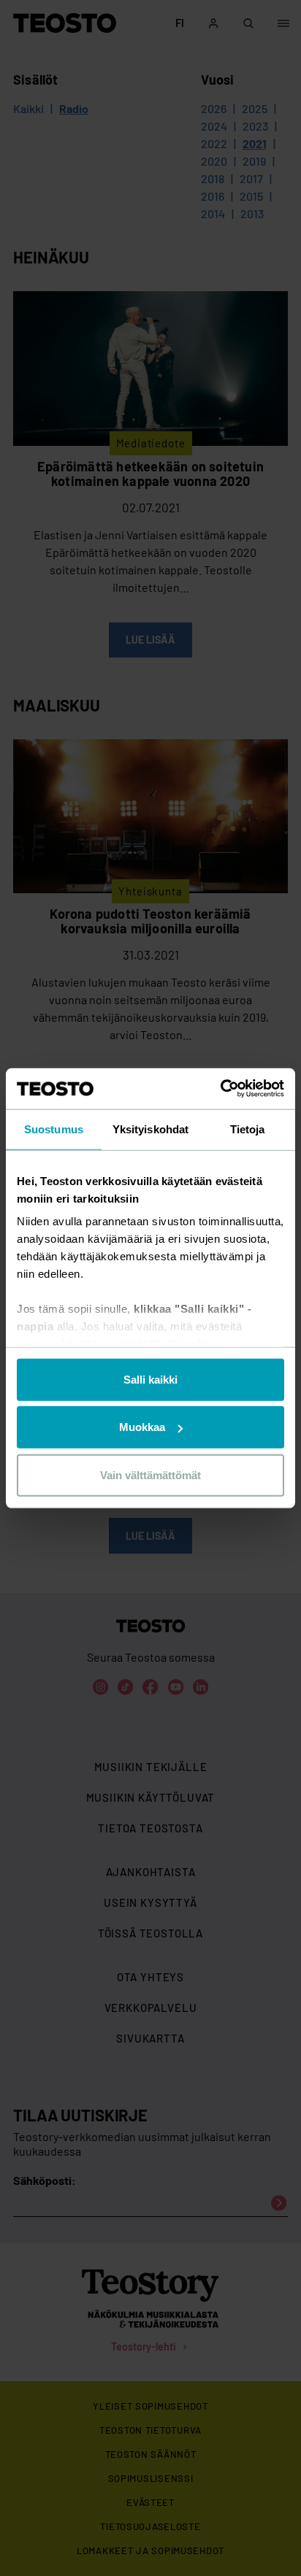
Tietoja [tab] (248, 1129)
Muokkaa (142, 1427)
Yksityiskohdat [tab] (150, 1129)
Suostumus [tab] (54, 1129)
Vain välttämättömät (150, 1474)
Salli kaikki (150, 1379)
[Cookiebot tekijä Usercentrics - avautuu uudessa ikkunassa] (220, 1089)
